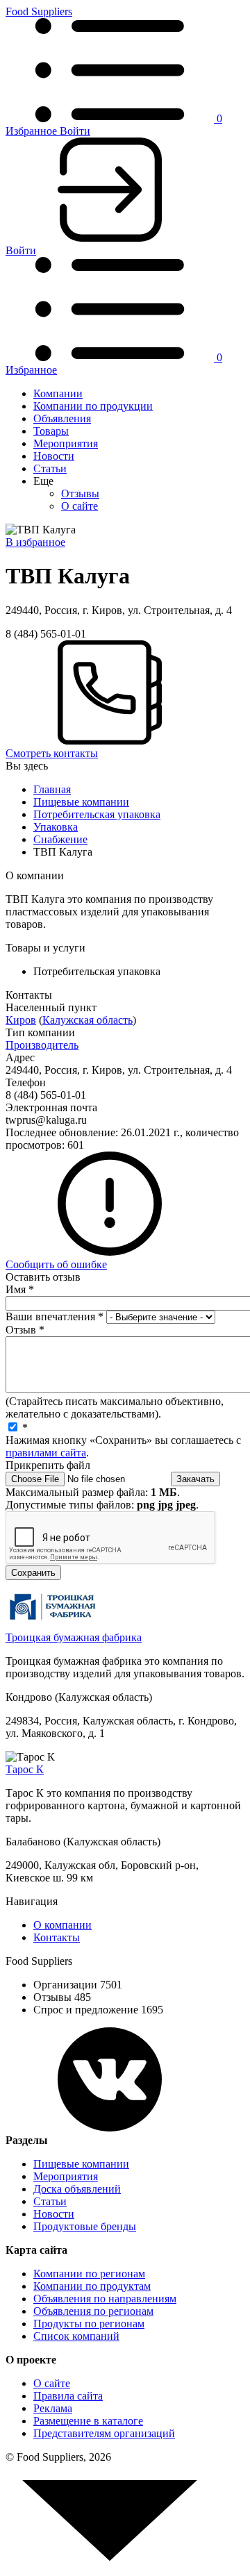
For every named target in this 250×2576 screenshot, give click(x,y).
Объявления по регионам (93, 2311)
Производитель (42, 1045)
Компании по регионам (89, 2274)
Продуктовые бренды (85, 2226)
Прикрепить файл (48, 1465)
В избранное (35, 542)
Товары (51, 431)
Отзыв (25, 1330)
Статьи (50, 468)
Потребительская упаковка (97, 814)
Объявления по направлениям (105, 2299)
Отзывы (80, 493)
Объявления (62, 418)
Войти (75, 131)
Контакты (57, 1937)
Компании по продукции (93, 406)
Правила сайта (68, 2396)
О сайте (80, 506)
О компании (62, 1925)
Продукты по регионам (89, 2324)
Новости (54, 456)
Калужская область (87, 1020)
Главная (52, 789)
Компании (58, 393)
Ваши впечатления (55, 1316)
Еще (43, 481)
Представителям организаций (104, 2433)
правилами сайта (46, 1453)
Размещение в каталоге (88, 2421)
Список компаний (76, 2336)
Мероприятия (66, 443)
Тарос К (25, 1769)
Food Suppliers (39, 11)
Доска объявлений (77, 2189)
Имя (20, 1289)
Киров (21, 1020)
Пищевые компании (81, 802)
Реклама (53, 2408)
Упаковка (56, 827)
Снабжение (60, 839)
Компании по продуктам (92, 2286)
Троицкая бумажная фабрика (74, 1637)
